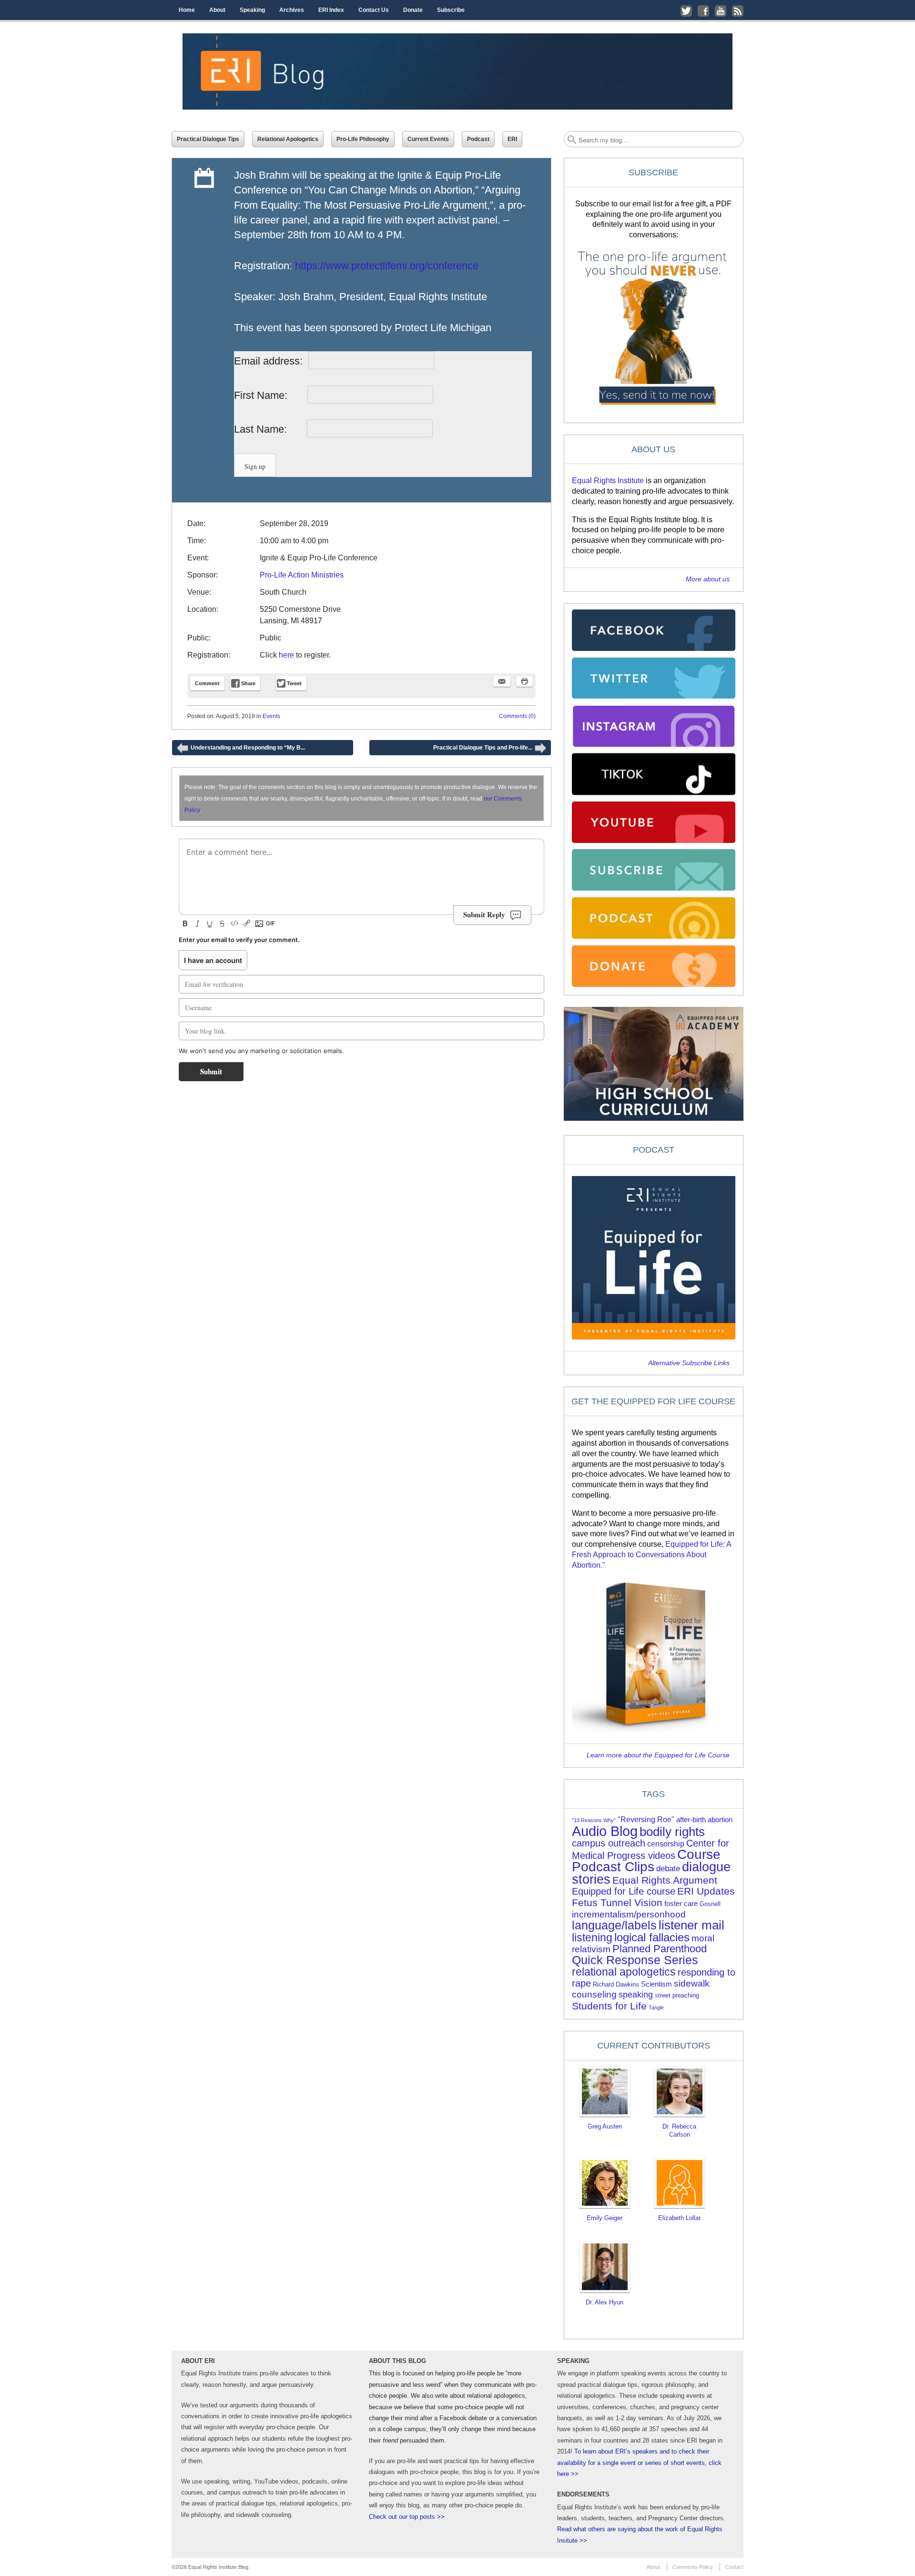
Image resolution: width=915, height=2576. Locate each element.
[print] (524, 681)
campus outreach (609, 1843)
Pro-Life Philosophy (363, 139)
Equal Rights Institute (608, 481)
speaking (636, 1995)
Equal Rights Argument (665, 1880)
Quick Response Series (635, 1960)
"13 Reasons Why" (594, 1820)
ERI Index (331, 10)
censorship (666, 1844)
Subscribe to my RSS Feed (738, 11)
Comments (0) (517, 716)
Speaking (252, 10)
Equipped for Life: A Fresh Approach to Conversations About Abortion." (651, 1555)
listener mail (691, 1925)
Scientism (656, 1984)
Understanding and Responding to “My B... (241, 750)
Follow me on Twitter (686, 11)
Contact (734, 2567)
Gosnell (710, 1904)
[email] (502, 681)
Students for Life (609, 2006)
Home (187, 10)
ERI (512, 139)
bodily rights (672, 1832)
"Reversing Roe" (646, 1820)
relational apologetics (624, 1972)
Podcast (478, 139)
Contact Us (374, 10)
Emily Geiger (605, 2218)
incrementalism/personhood (629, 1914)
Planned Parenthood (660, 1949)
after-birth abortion (704, 1820)
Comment (207, 683)
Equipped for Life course (624, 1891)
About (217, 10)
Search (572, 140)
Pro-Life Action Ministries (302, 575)
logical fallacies (652, 1937)
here (286, 655)
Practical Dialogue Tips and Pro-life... (490, 750)
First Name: (269, 395)
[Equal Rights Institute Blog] (457, 71)
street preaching (677, 1995)
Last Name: (269, 429)
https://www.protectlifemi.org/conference (387, 266)
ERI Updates (706, 1891)
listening (592, 1938)
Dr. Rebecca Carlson (679, 2130)
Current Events (428, 139)
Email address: (270, 361)
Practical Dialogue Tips (208, 139)
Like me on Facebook (703, 11)
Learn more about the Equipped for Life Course (658, 1755)
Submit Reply (484, 914)
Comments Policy (693, 2567)
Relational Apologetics (288, 139)
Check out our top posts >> (407, 2517)
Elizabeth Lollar (679, 2218)
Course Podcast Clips (646, 1861)
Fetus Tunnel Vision (617, 1902)
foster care (681, 1904)
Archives (292, 10)
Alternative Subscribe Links (689, 1363)
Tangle (656, 2008)
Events (271, 716)
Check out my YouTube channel (721, 11)
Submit (211, 1071)
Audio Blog (605, 1831)
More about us (708, 579)
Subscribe (451, 10)
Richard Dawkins (616, 1984)
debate (668, 1869)
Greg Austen (605, 2126)
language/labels (614, 1925)
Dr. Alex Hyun (605, 2302)
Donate (413, 10)
